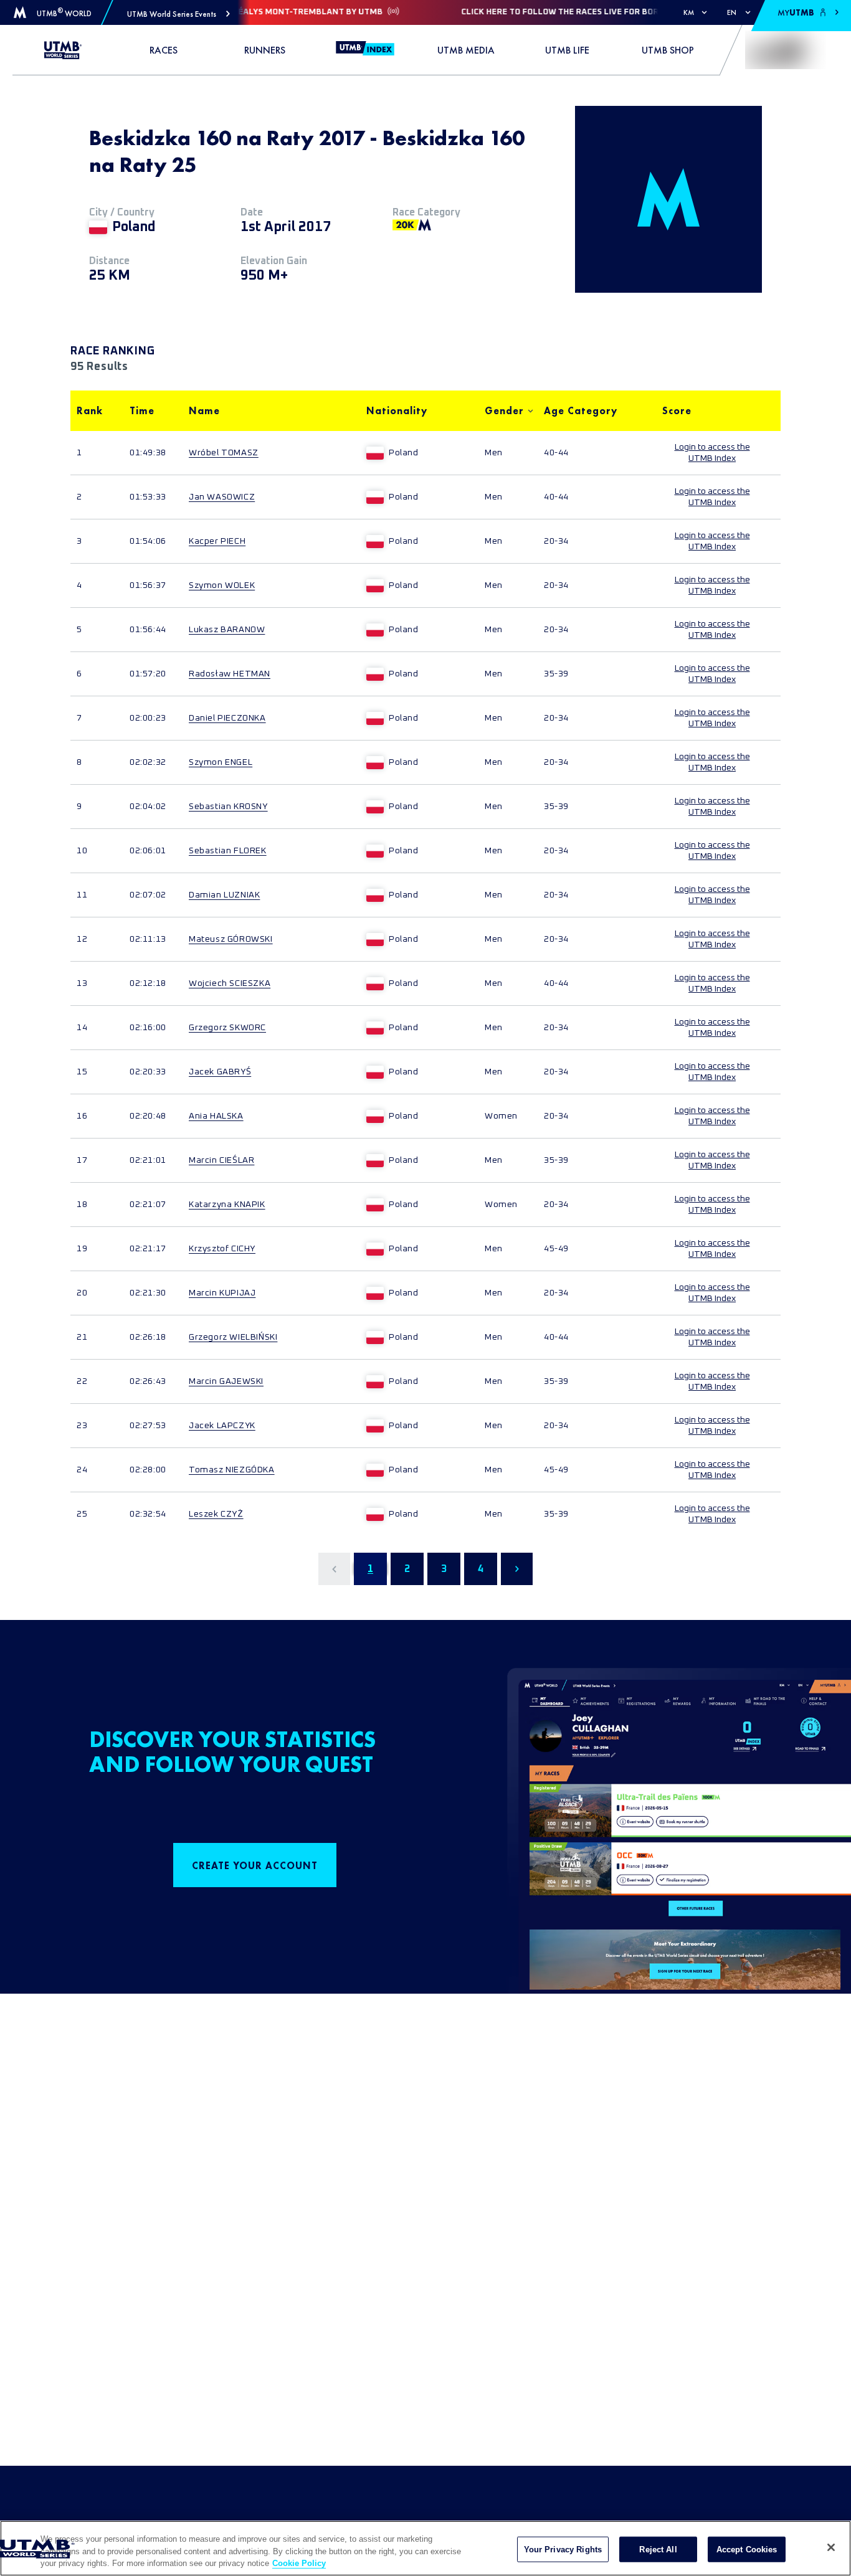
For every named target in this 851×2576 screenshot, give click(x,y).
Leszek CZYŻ (216, 1514)
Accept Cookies (747, 2549)
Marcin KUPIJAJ (222, 1293)
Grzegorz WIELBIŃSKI (233, 1337)
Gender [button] (504, 411)
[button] (178, 14)
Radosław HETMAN (230, 674)
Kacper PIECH (217, 541)
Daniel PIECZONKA (227, 718)
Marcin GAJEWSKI (226, 1381)
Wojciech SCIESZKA (230, 983)
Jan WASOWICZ (222, 497)
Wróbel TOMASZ (224, 453)
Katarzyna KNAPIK (227, 1205)
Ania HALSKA (216, 1116)
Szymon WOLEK (222, 585)
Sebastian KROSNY (228, 807)
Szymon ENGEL (221, 762)
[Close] (831, 2547)
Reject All (658, 2549)
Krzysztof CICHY (222, 1249)
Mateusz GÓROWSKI (231, 939)
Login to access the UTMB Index (712, 453)
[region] (425, 2548)
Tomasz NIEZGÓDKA (232, 1470)
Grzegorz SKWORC (227, 1028)
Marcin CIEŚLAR (221, 1160)
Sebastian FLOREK (228, 851)
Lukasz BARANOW (227, 630)
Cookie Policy (299, 2563)
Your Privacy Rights (563, 2549)
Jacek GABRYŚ (220, 1072)
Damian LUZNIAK (224, 895)
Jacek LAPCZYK (222, 1426)
